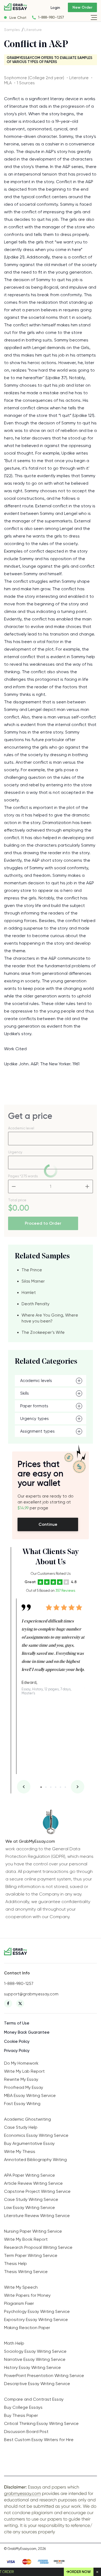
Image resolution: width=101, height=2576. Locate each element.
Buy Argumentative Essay (29, 2143)
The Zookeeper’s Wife (43, 1332)
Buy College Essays (23, 2407)
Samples (12, 30)
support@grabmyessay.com (31, 1994)
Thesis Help (15, 2263)
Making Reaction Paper (27, 2328)
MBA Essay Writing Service (30, 2095)
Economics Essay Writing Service (36, 2135)
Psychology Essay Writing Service (37, 2311)
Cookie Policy (17, 2041)
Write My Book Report (26, 2239)
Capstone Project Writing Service (37, 2191)
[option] (53, 1647)
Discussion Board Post (26, 2432)
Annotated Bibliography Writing (35, 2160)
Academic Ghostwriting (27, 2119)
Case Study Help (21, 2127)
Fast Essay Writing (22, 2104)
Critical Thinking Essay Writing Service (41, 2423)
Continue (48, 1524)
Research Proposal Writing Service (38, 2247)
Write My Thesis (20, 2151)
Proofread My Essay (24, 2087)
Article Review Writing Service (33, 2183)
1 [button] (41, 1787)
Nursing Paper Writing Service (33, 2231)
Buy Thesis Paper (21, 2415)
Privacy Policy (17, 2051)
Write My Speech (21, 2287)
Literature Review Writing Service (37, 2216)
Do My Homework (21, 2063)
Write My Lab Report (24, 2071)
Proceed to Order (43, 1223)
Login (55, 8)
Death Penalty (36, 1304)
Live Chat (18, 18)
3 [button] (51, 1787)
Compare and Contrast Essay (34, 2399)
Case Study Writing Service (31, 2199)
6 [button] (65, 1787)
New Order (82, 7)
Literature (33, 30)
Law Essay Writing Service (29, 2207)
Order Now (80, 2572)
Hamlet (29, 1293)
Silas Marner (33, 1281)
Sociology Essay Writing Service (35, 2351)
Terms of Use (17, 2023)
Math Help (14, 2343)
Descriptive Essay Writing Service (37, 2384)
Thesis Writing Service (26, 2272)
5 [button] (60, 1787)
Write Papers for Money (27, 2295)
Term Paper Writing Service (31, 2255)
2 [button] (46, 1787)
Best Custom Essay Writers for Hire (39, 2440)
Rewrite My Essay (21, 2079)
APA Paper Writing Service (29, 2175)
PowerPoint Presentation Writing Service (44, 2376)
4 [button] (56, 1787)
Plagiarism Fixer (19, 2303)
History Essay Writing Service (32, 2367)
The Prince (32, 1270)
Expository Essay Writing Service (36, 2320)
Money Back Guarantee (27, 2032)
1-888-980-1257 (51, 17)
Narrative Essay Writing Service (35, 2359)
